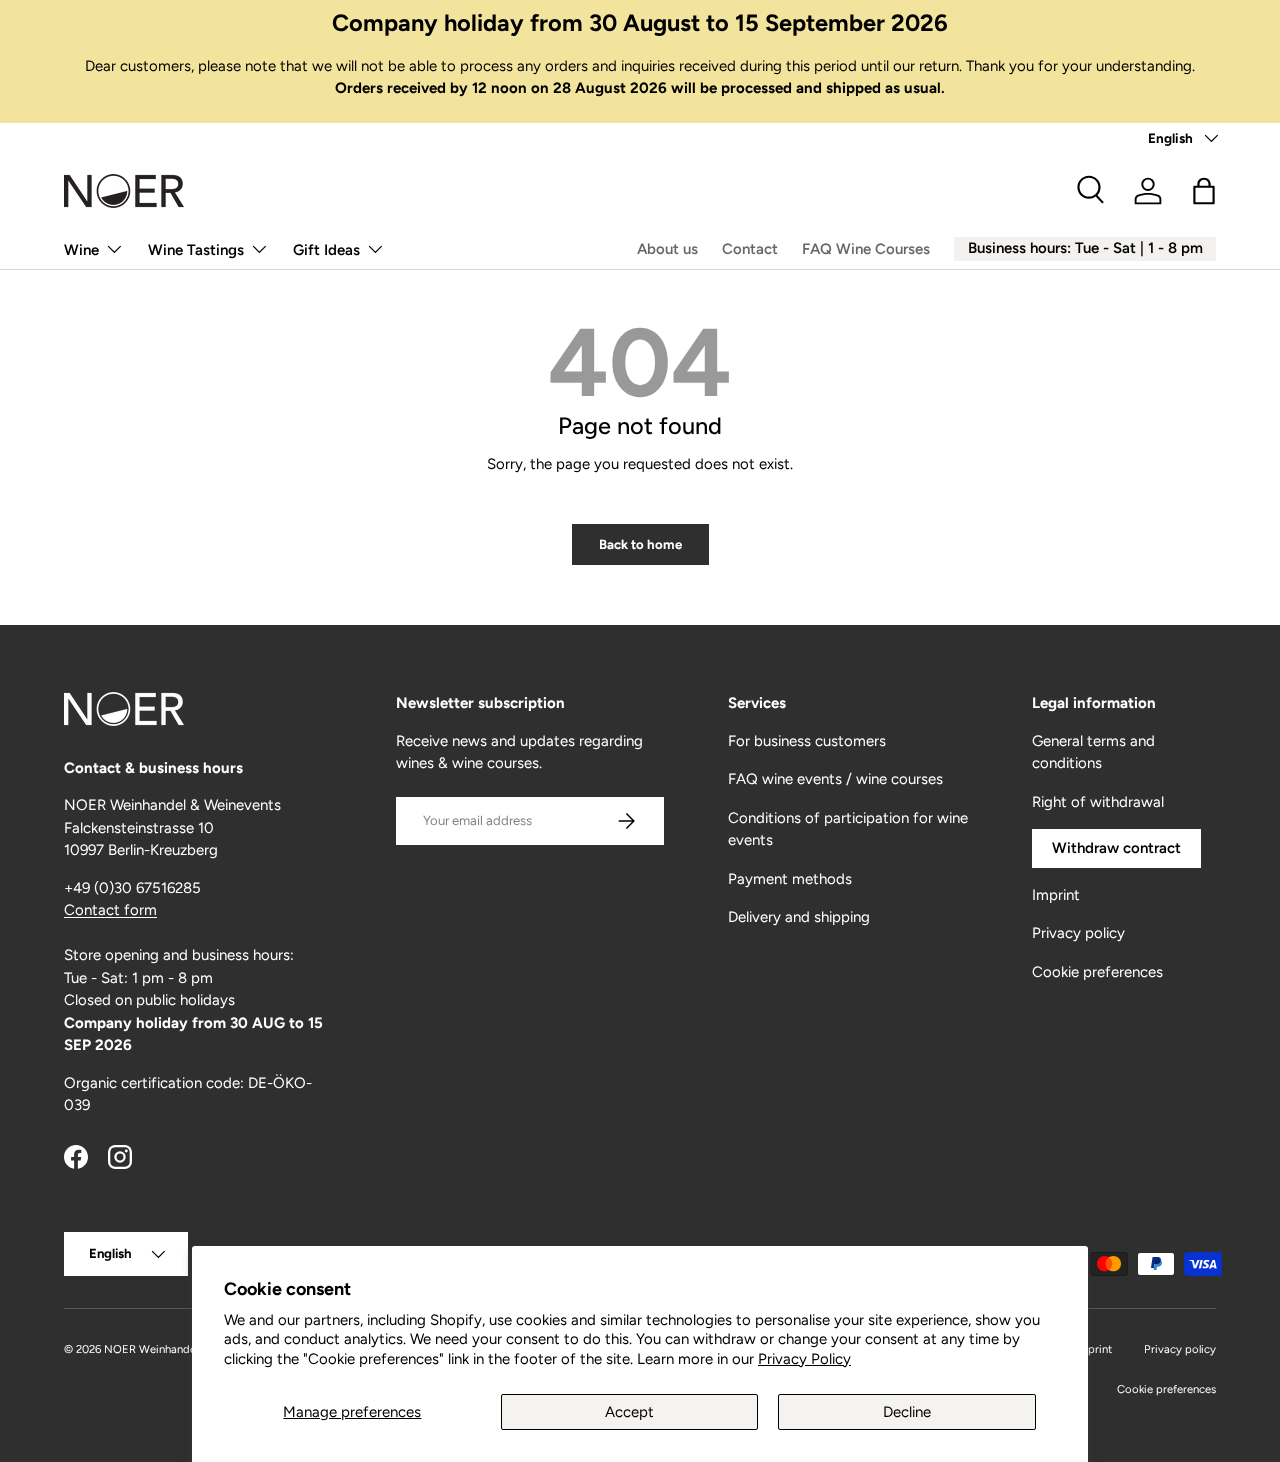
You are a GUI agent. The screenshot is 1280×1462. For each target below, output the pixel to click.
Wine (81, 250)
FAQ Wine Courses (866, 249)
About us (667, 249)
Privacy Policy (804, 1359)
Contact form (110, 910)
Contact (750, 249)
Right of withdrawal (1098, 802)
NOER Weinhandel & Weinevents (187, 1349)
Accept (629, 1412)
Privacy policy (1078, 933)
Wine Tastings (196, 250)
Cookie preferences (1097, 972)
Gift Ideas (326, 250)
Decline (907, 1412)
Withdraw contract (1116, 848)
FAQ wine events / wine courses (835, 779)
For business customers (807, 741)
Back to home (640, 544)
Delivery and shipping (799, 917)
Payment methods (790, 879)
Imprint (1056, 895)
